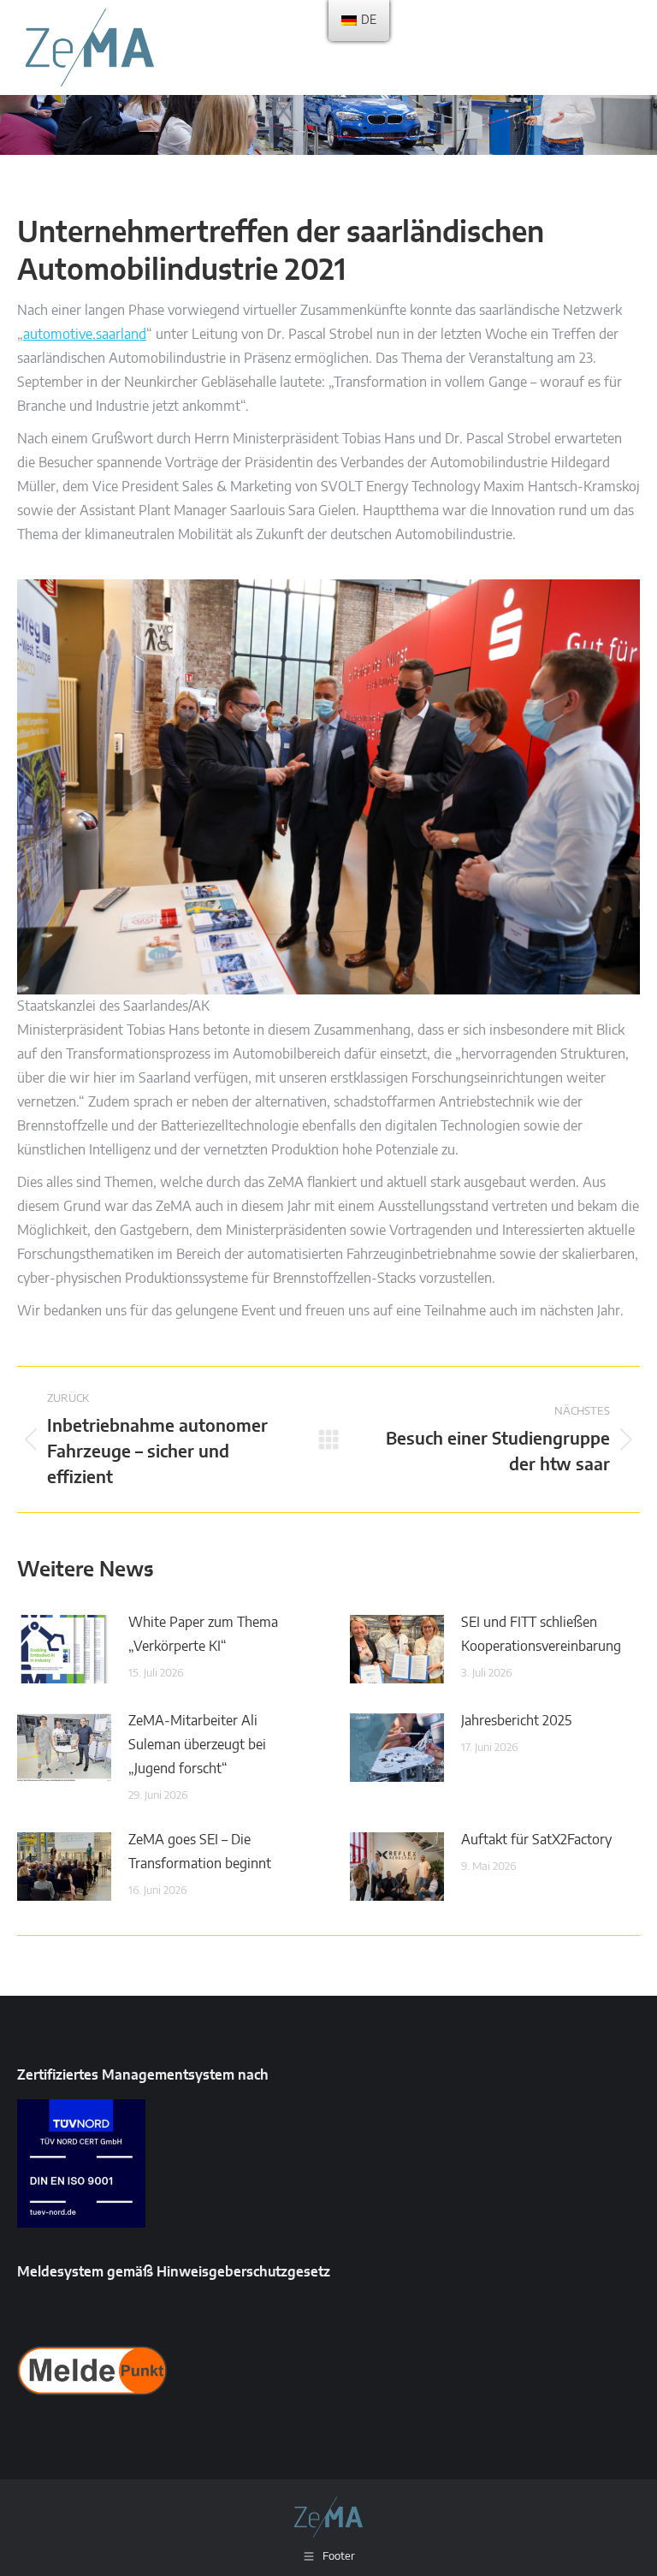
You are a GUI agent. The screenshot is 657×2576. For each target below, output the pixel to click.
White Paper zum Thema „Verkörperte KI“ (203, 1635)
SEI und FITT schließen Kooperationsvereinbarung (541, 1635)
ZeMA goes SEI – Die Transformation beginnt (200, 1852)
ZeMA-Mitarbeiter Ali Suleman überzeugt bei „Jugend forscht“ (197, 1745)
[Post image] (64, 1649)
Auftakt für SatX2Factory (536, 1840)
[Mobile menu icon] (623, 47)
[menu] (359, 21)
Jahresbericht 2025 (516, 1721)
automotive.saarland (85, 335)
